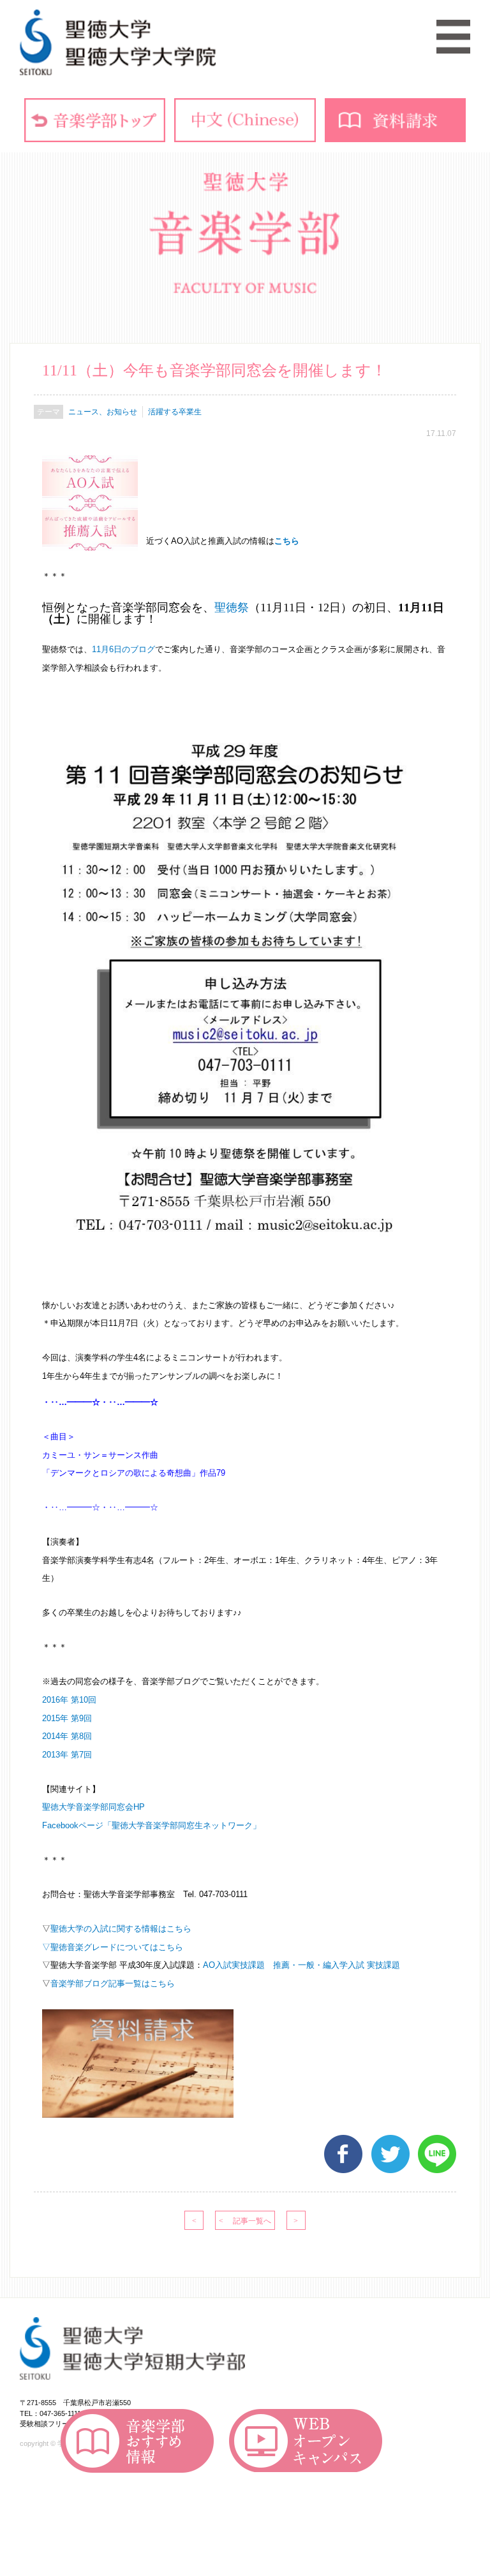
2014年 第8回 (67, 1736)
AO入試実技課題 (234, 1965)
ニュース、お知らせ (103, 412)
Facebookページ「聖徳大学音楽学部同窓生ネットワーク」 (152, 1825)
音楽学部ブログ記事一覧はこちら (113, 1983)
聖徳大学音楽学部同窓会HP (93, 1807)
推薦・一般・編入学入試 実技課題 (337, 1965)
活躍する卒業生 (175, 412)
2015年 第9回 (67, 1718)
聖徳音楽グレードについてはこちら (117, 1947)
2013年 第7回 (67, 1755)
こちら (287, 542)
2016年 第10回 (69, 1700)
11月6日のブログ (123, 649)
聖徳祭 (232, 608)
